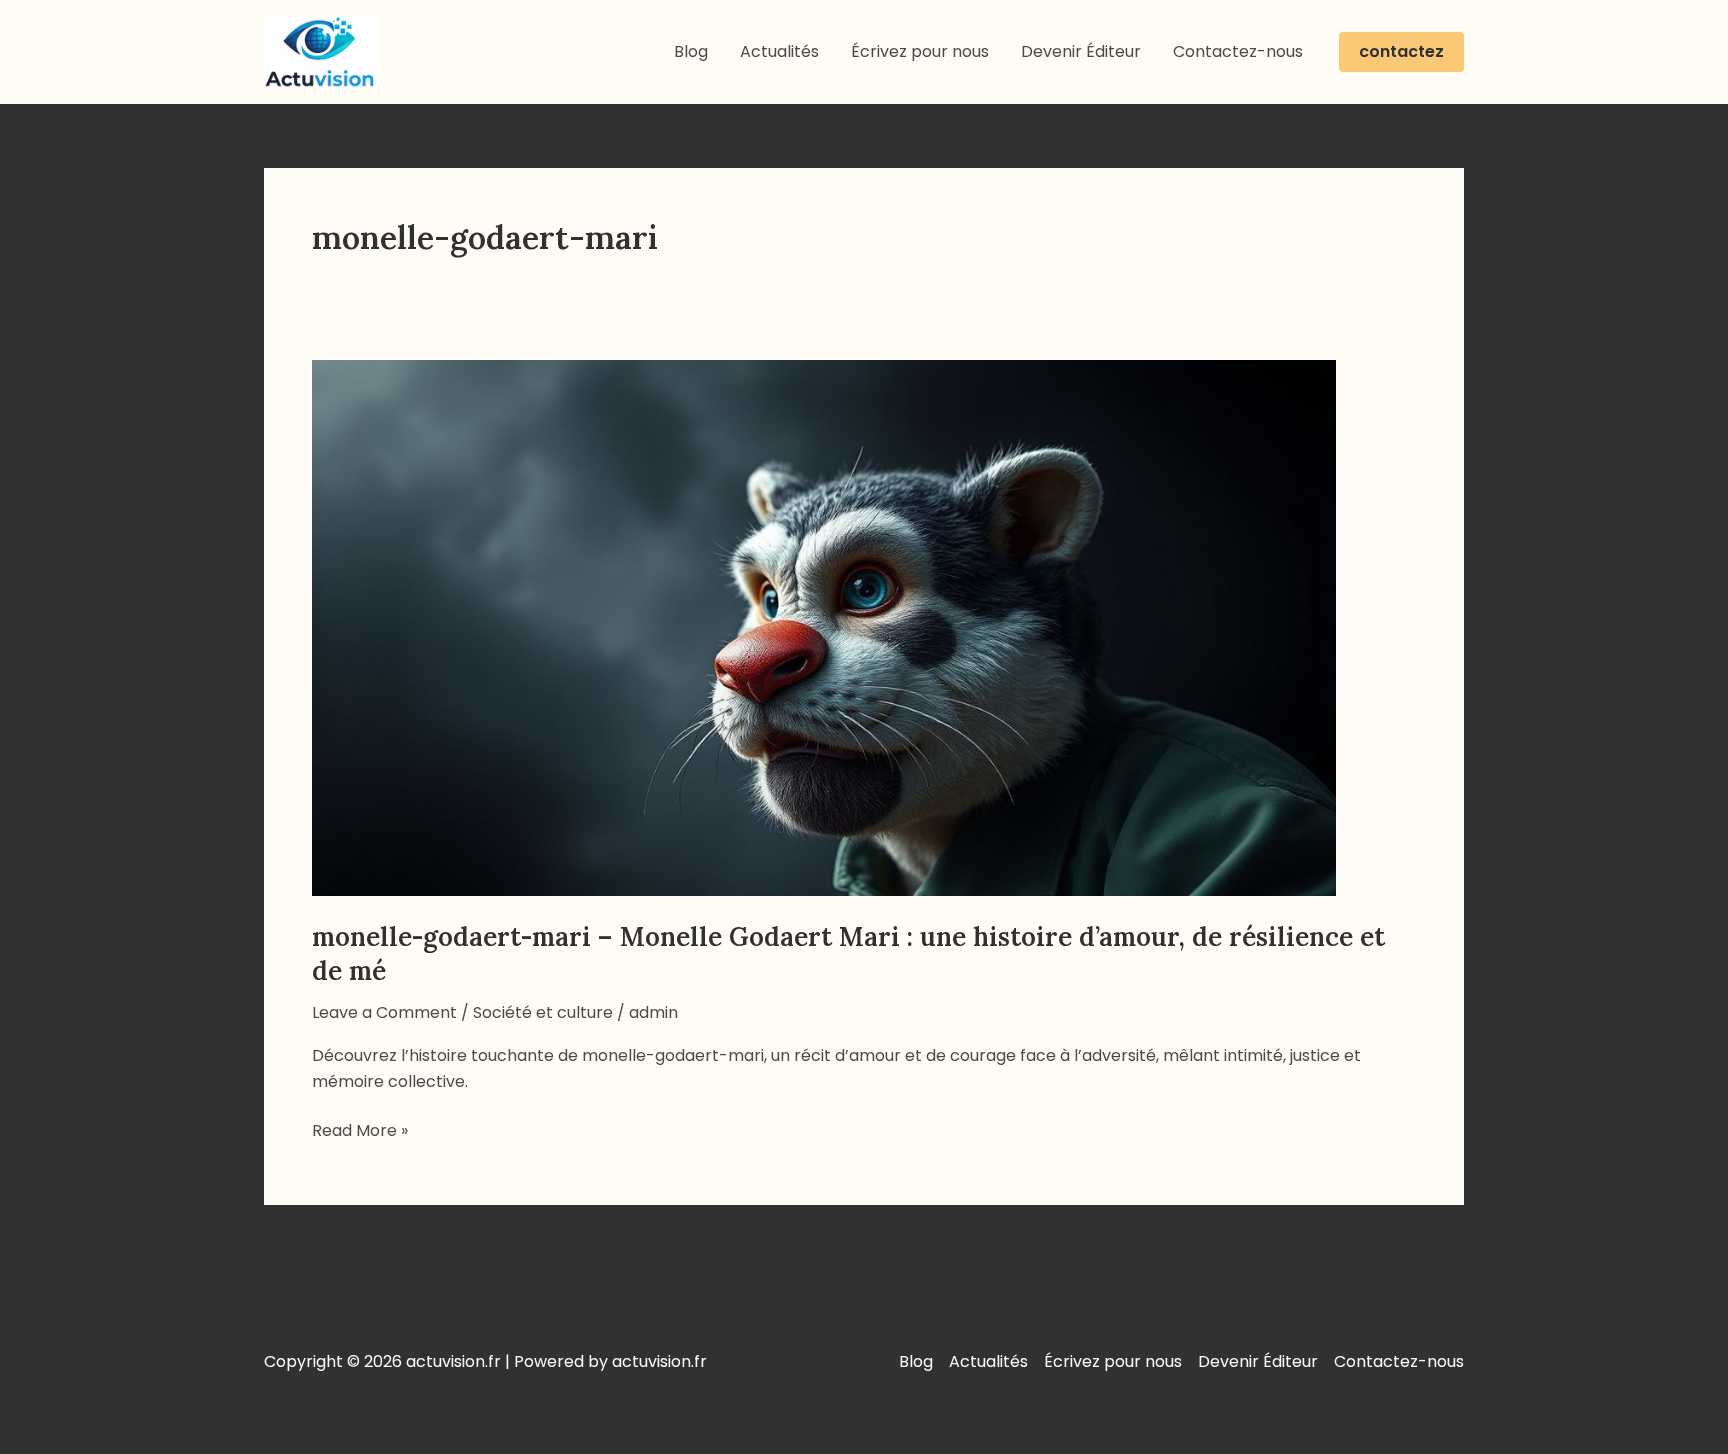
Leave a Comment (384, 1012)
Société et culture (543, 1012)
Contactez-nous (1238, 51)
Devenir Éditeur (1081, 51)
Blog (691, 51)
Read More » (360, 1131)
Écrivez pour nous (920, 51)
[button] (1401, 52)
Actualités (779, 51)
